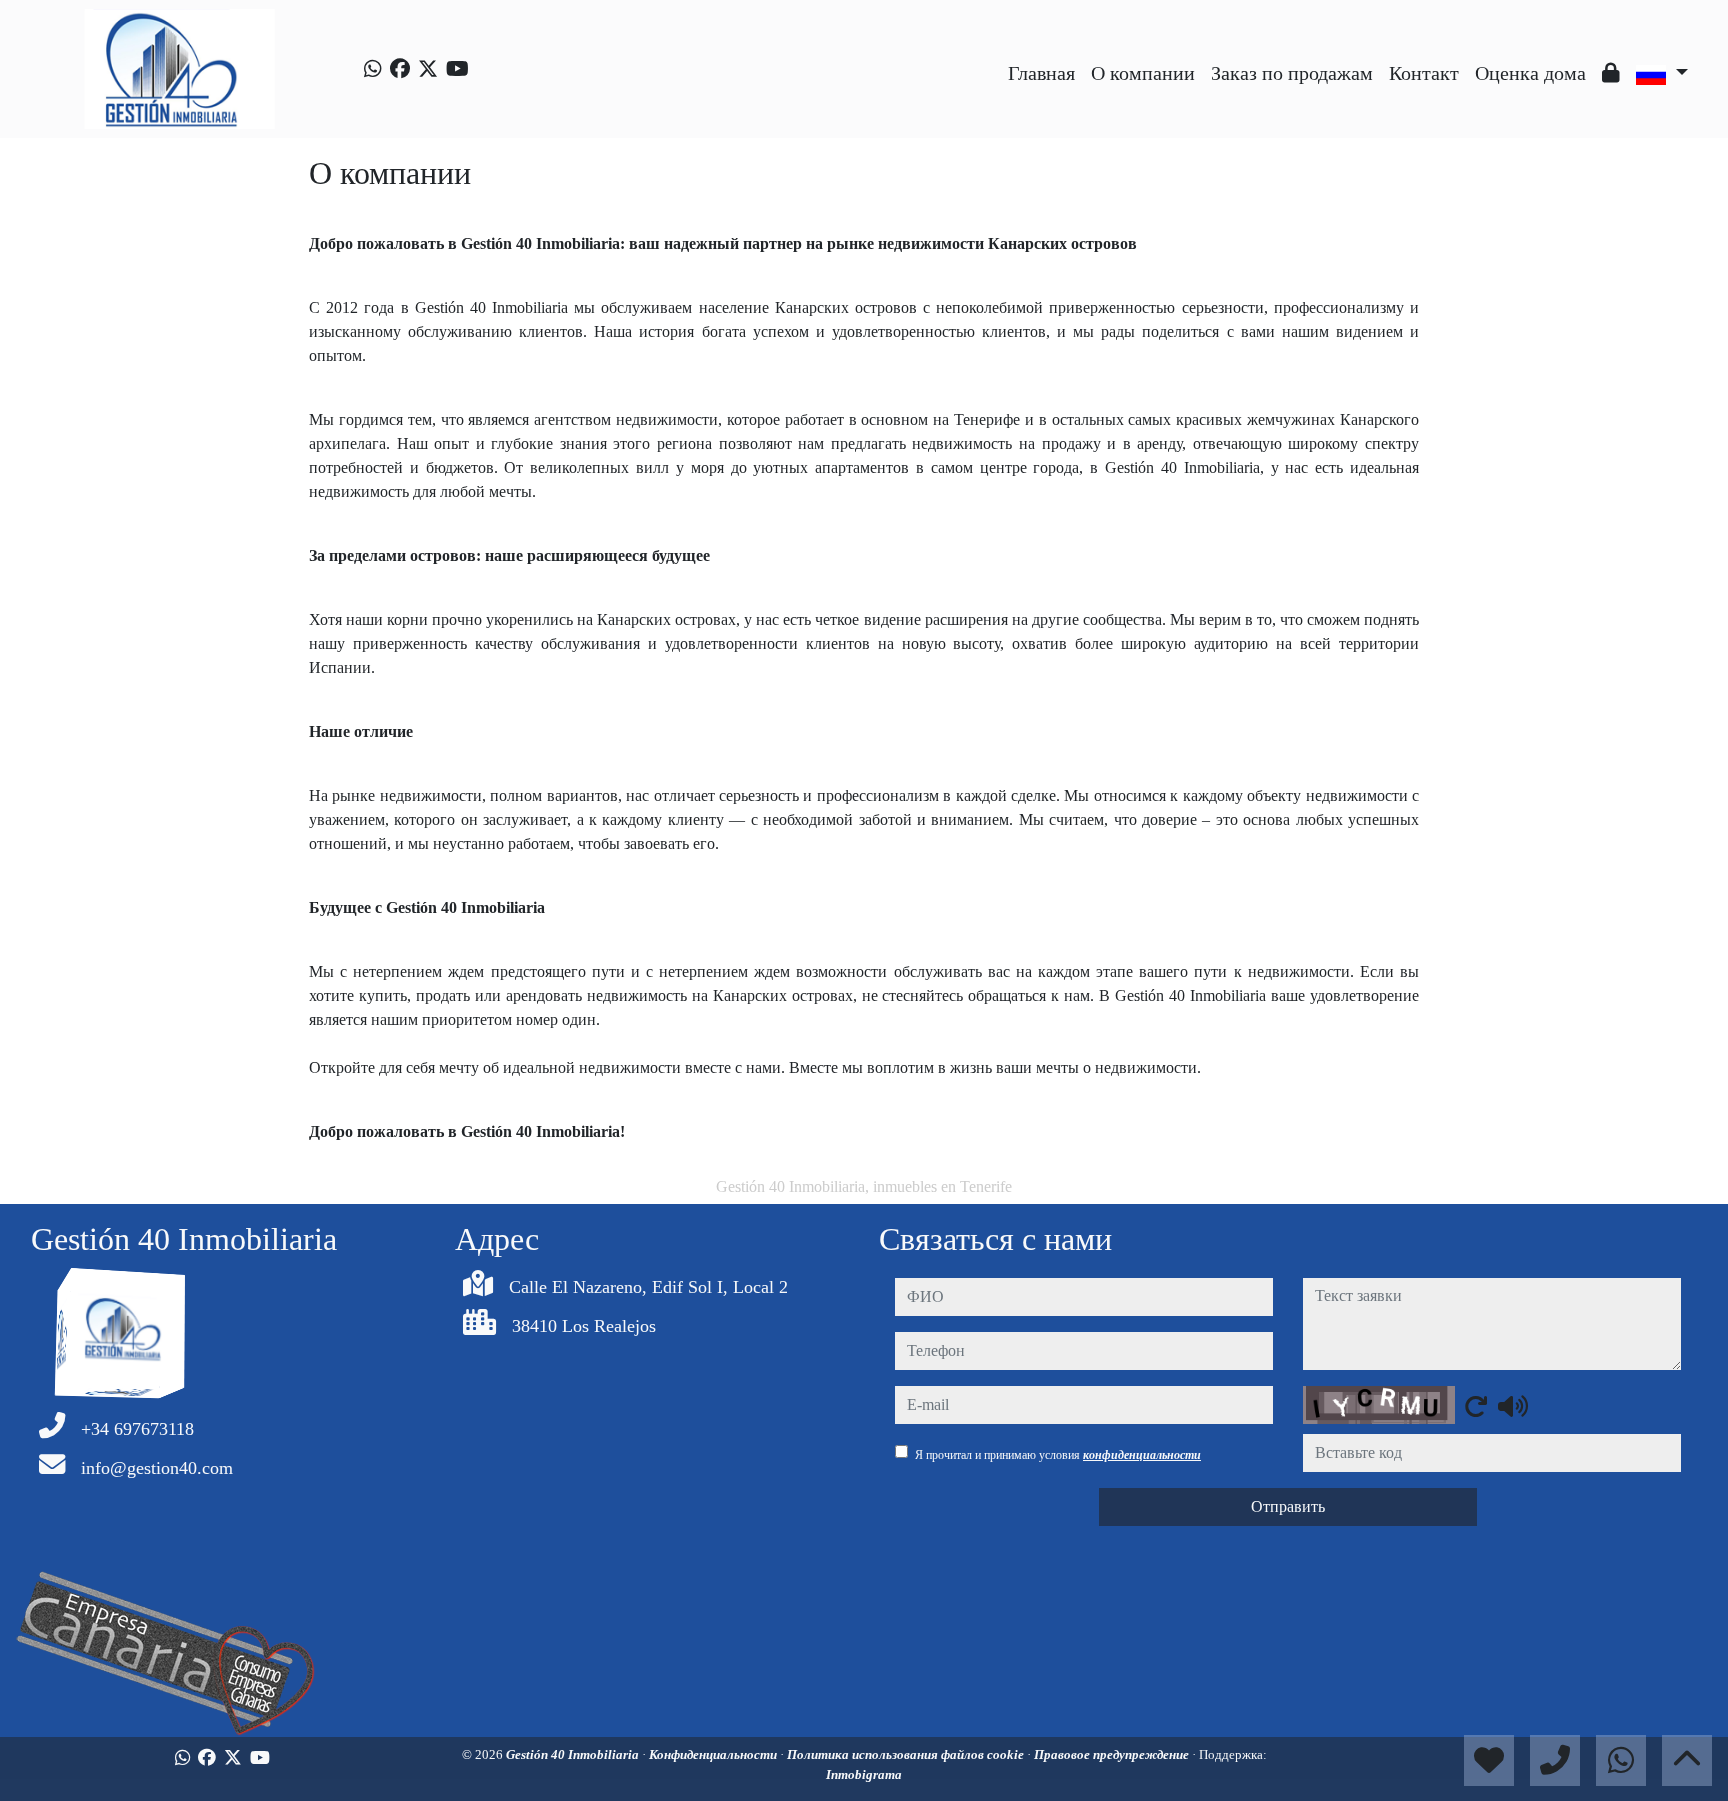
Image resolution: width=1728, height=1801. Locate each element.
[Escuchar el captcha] (1513, 1406)
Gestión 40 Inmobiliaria (574, 1754)
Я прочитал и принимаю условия (1058, 1455)
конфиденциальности (1142, 1455)
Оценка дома (1530, 73)
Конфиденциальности (714, 1754)
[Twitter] (428, 69)
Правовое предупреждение (1113, 1754)
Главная (1041, 73)
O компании (1143, 73)
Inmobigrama (864, 1774)
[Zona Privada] (1611, 73)
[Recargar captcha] (1476, 1406)
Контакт (1424, 73)
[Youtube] (457, 69)
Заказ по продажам (1292, 73)
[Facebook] (400, 69)
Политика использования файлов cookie (907, 1754)
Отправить (1288, 1506)
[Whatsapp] (373, 69)
